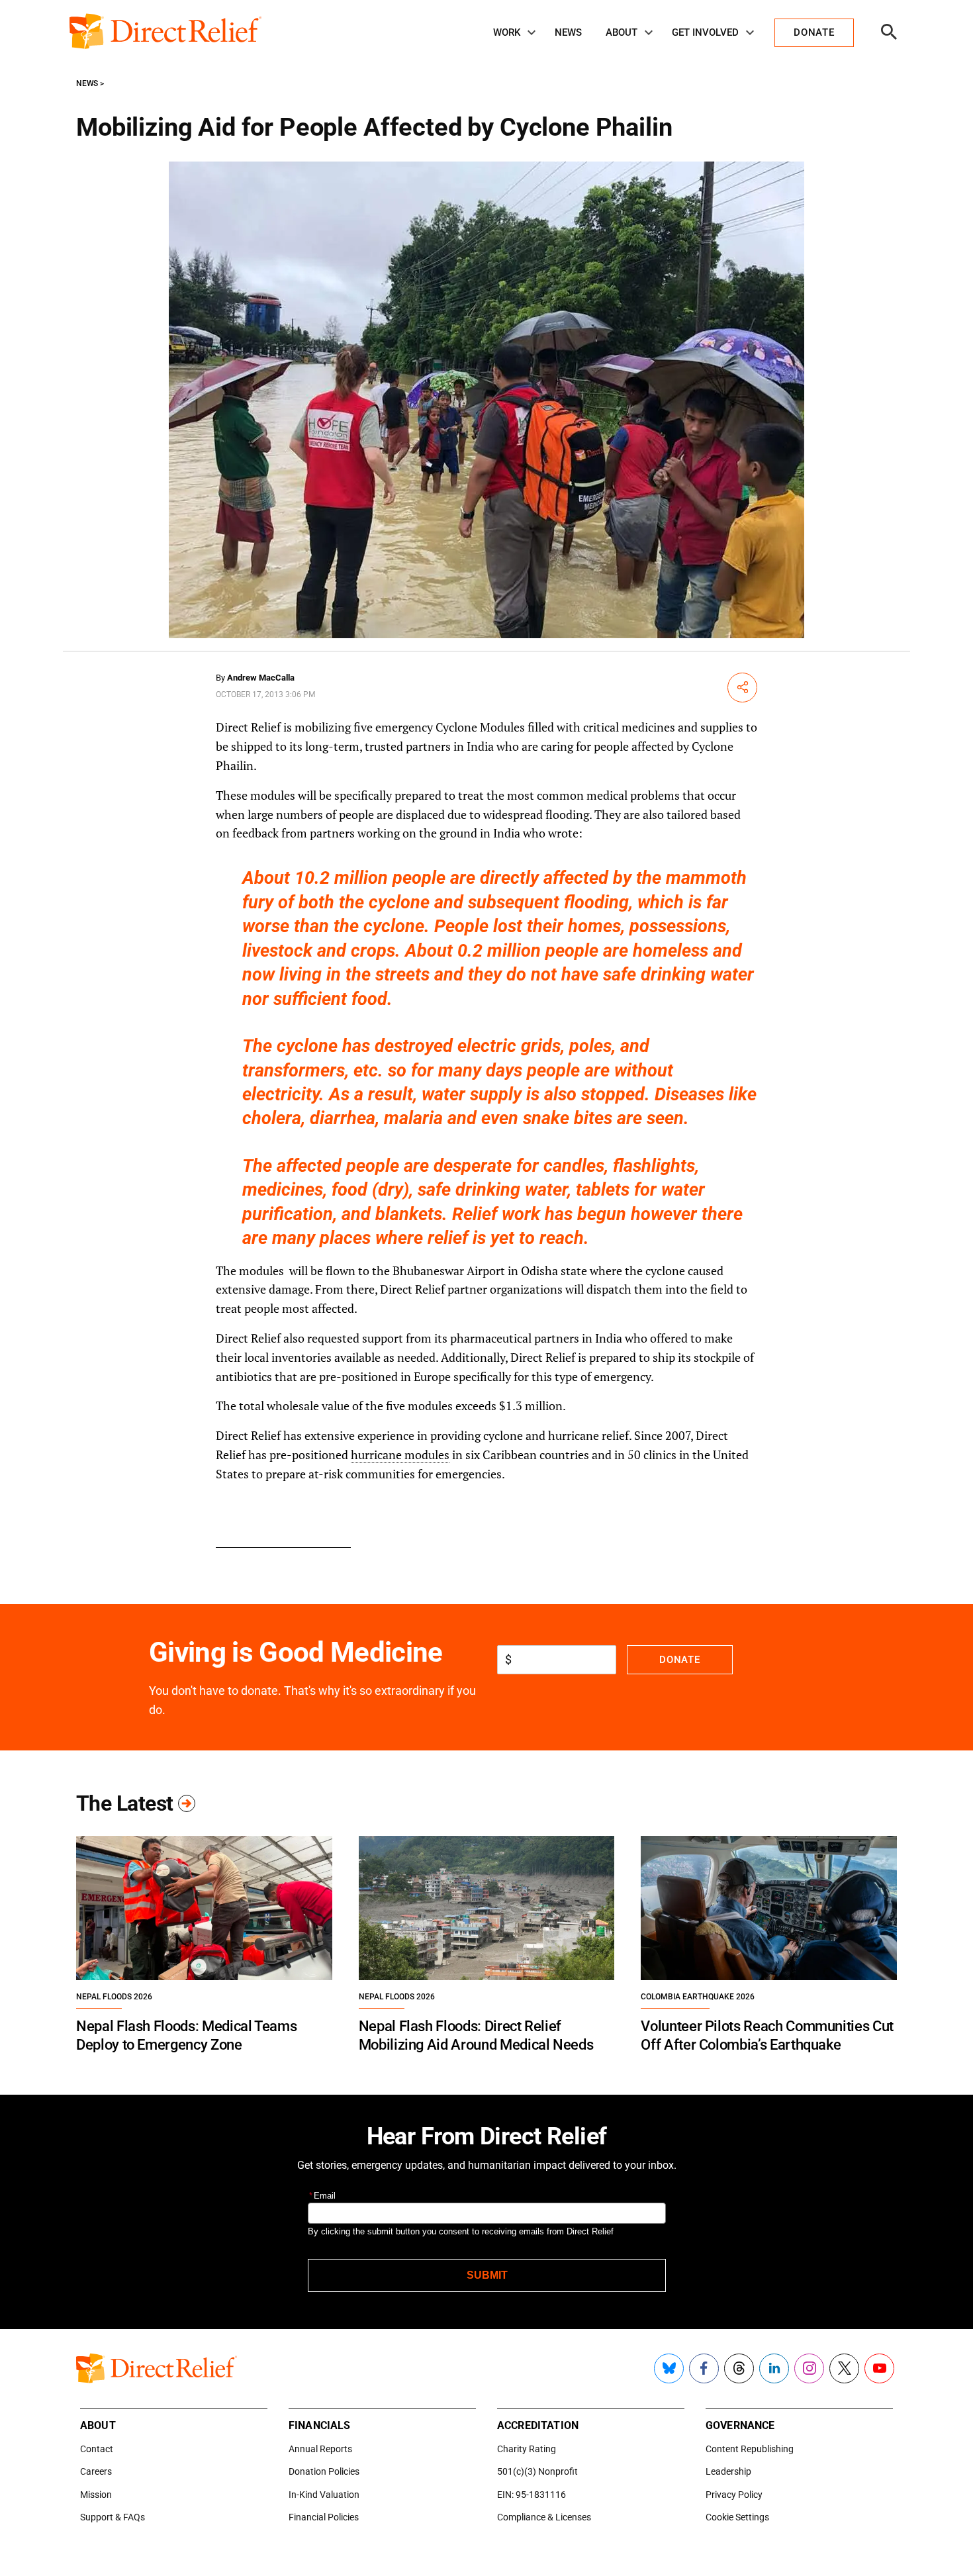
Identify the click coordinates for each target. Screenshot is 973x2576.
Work (507, 32)
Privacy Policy (734, 2495)
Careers (96, 2471)
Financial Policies (324, 2517)
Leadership (728, 2471)
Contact (97, 2449)
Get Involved (705, 32)
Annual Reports (320, 2449)
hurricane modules (400, 1455)
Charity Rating (527, 2449)
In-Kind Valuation (324, 2495)
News (568, 32)
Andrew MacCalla (261, 678)
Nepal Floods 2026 (114, 1997)
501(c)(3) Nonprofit (537, 2471)
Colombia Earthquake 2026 (698, 1997)
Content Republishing (750, 2449)
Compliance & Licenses (544, 2517)
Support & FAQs (113, 2517)
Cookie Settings (737, 2517)
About (622, 32)
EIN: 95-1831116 (532, 2495)
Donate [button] (814, 32)
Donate (679, 1660)
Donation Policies (324, 2471)
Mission (96, 2495)
